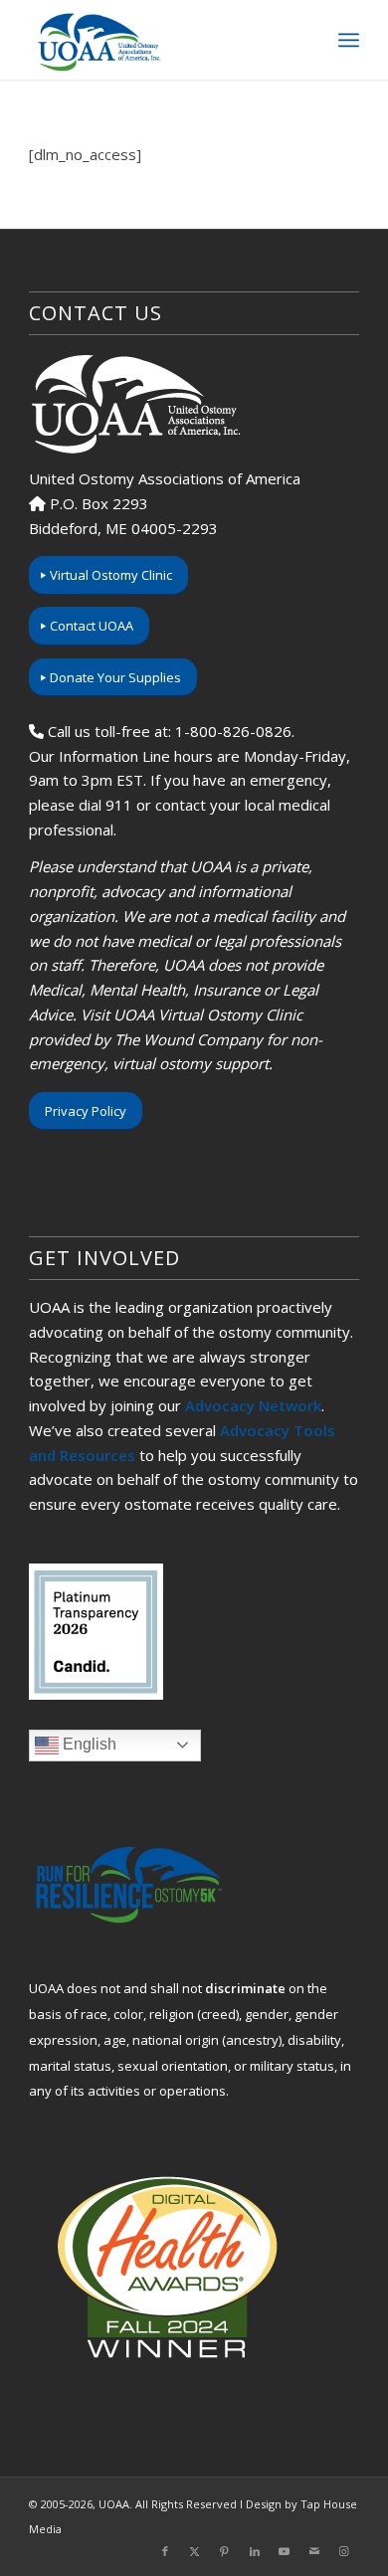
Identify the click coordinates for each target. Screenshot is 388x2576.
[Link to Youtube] (285, 2551)
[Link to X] (195, 2551)
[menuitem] (349, 40)
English (88, 1744)
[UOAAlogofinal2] (161, 40)
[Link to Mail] (314, 2551)
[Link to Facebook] (165, 2551)
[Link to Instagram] (344, 2551)
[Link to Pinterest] (225, 2551)
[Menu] (349, 40)
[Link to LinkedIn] (255, 2551)
